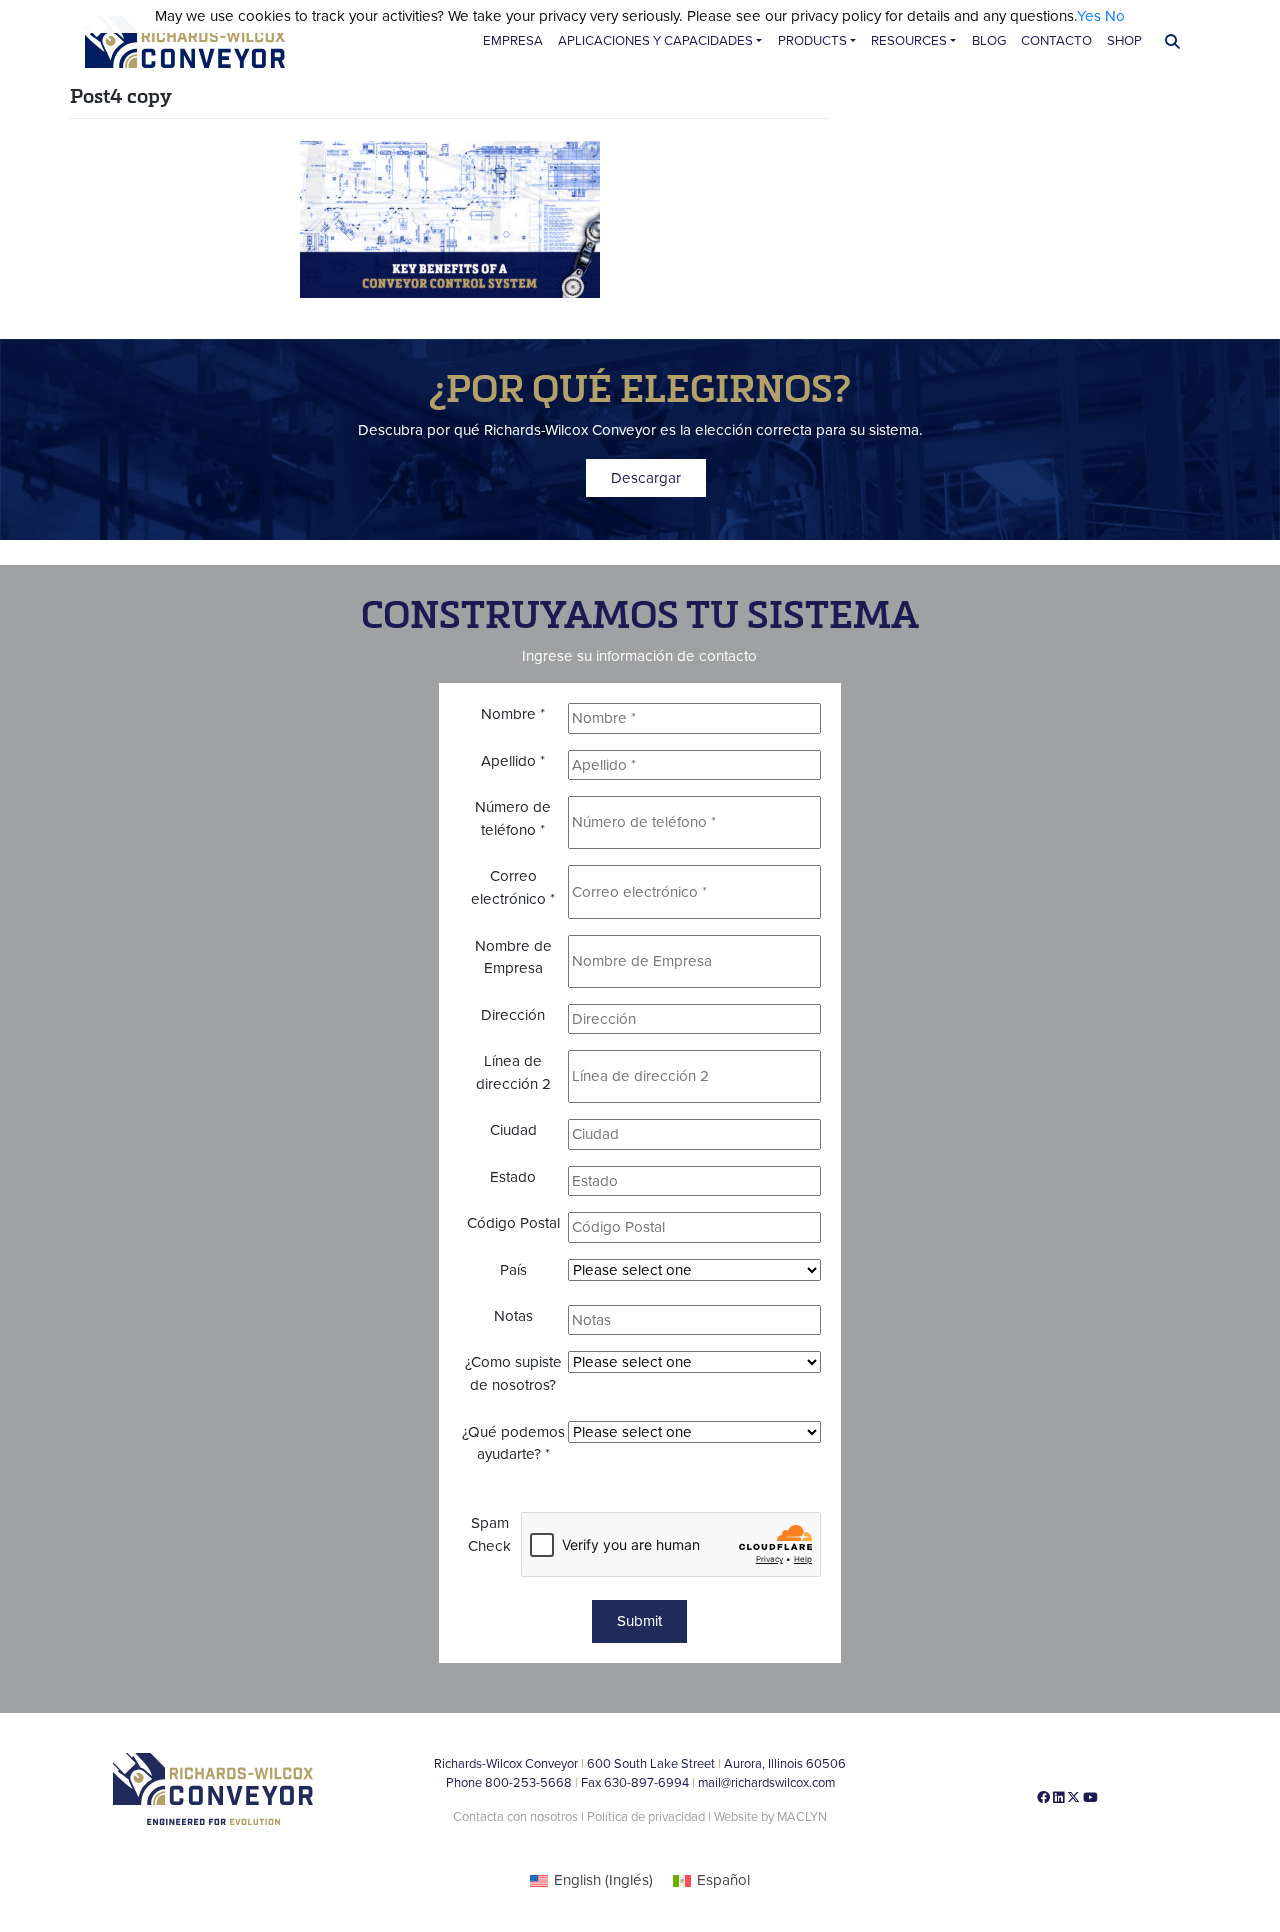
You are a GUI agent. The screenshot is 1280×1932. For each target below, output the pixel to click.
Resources (909, 41)
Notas (513, 1316)
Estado (513, 1177)
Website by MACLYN (770, 1817)
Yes (1089, 16)
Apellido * (513, 761)
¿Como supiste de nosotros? (513, 1373)
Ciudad (513, 1130)
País (513, 1270)
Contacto (1056, 41)
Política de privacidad (647, 1817)
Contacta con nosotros (515, 1817)
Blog (989, 41)
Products (812, 41)
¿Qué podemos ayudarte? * (513, 1443)
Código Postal (513, 1223)
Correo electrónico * (513, 887)
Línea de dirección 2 (513, 1072)
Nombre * (513, 714)
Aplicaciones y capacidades (655, 41)
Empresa (513, 41)
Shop (1124, 41)
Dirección (513, 1015)
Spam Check (489, 1534)
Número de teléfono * (513, 818)
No (1115, 16)
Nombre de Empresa (513, 957)
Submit (639, 1621)
